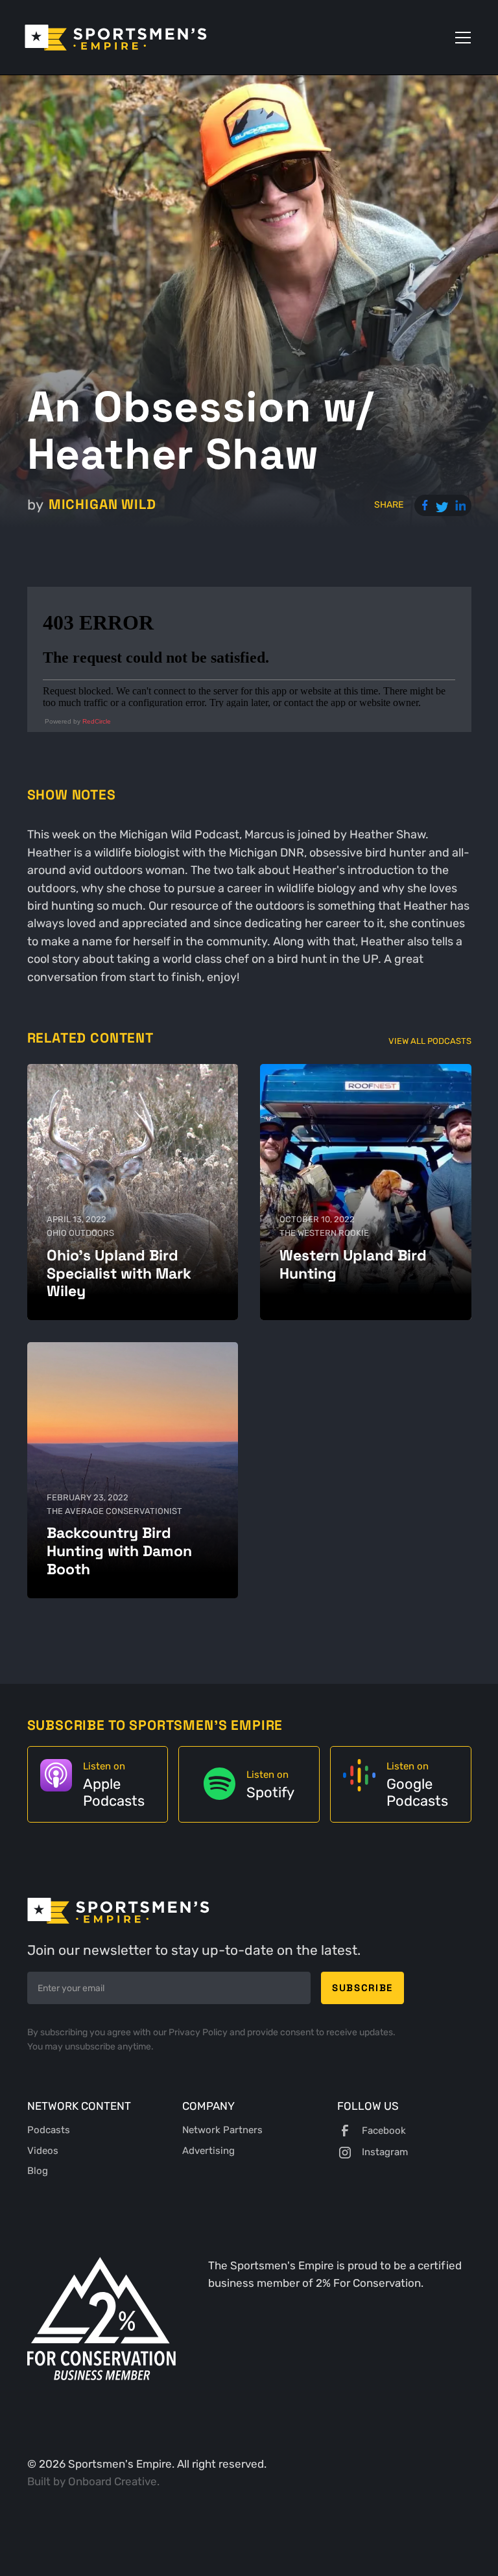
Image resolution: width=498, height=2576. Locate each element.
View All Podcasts (430, 1041)
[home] (116, 38)
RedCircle (97, 721)
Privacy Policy (199, 2032)
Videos (43, 2151)
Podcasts (49, 2130)
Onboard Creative (113, 2481)
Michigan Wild (102, 504)
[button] (460, 38)
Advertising (208, 2151)
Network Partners (222, 2130)
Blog (38, 2171)
